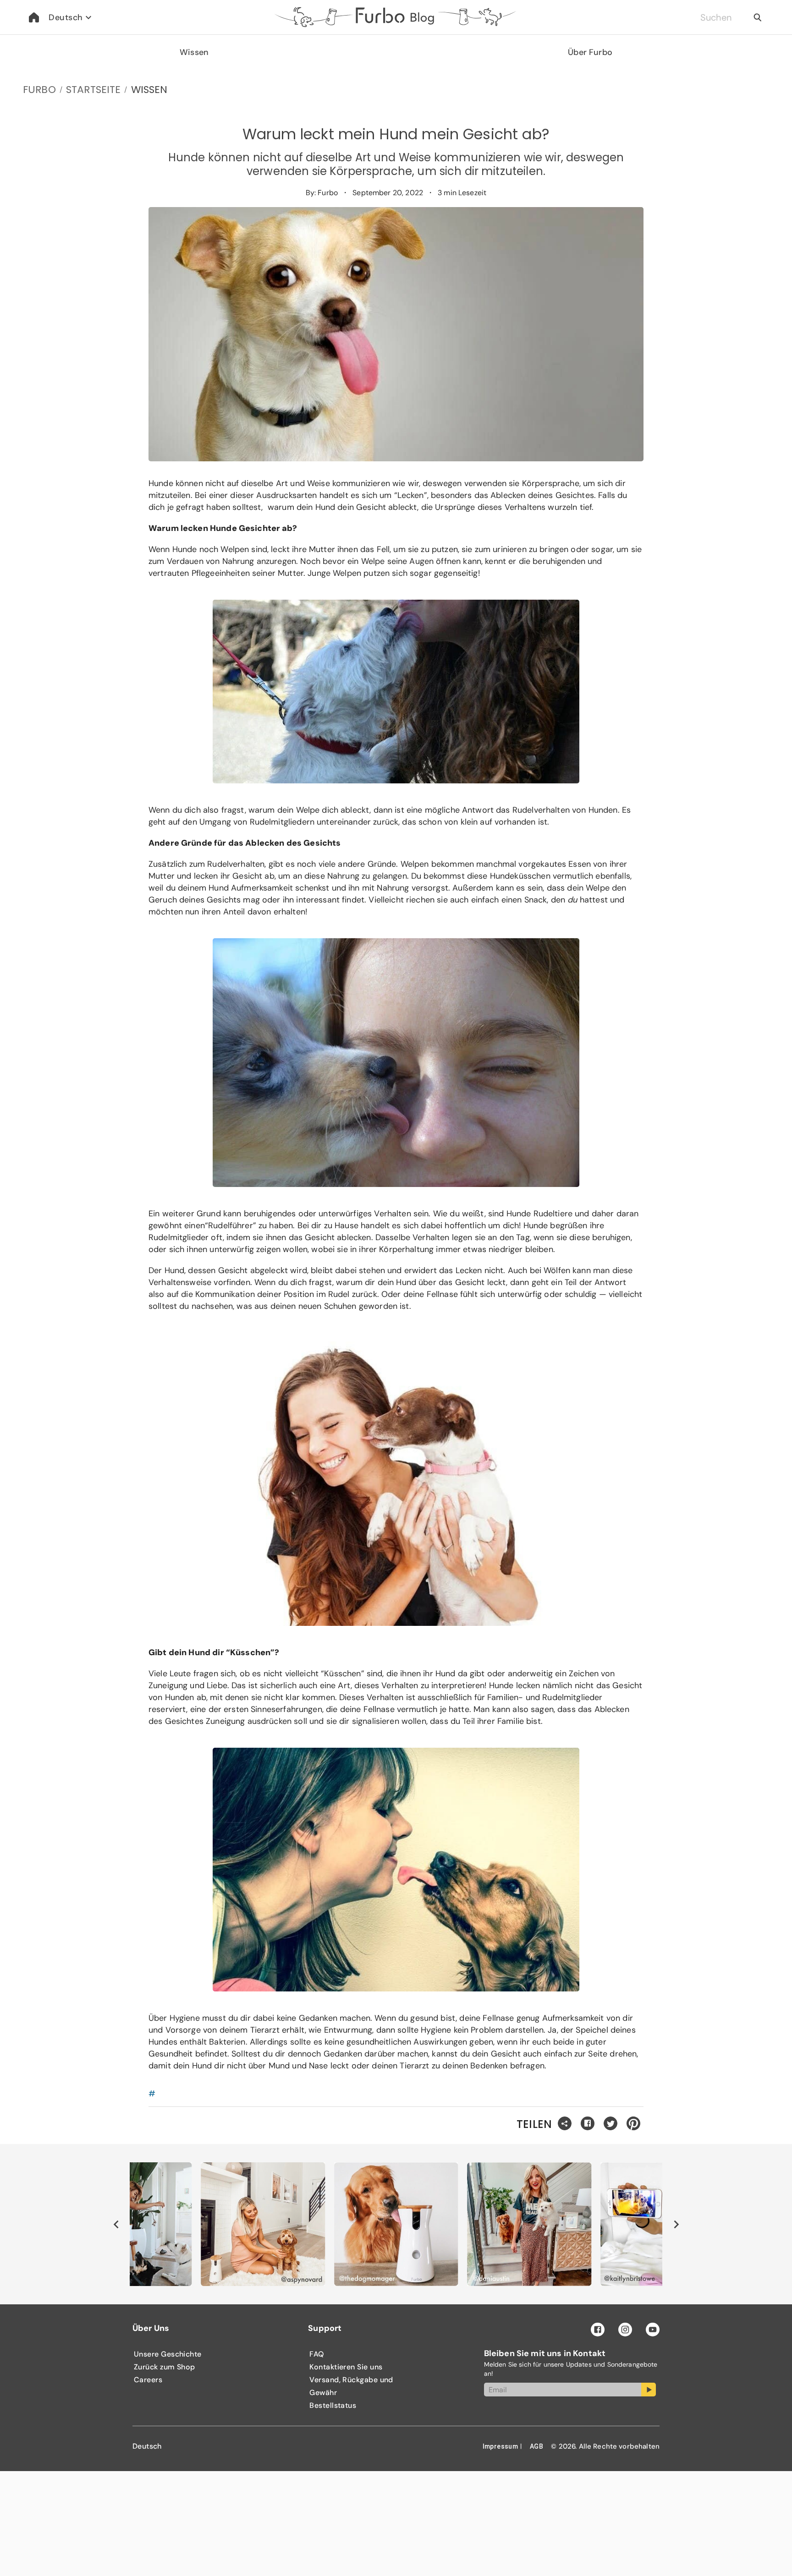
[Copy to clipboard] (565, 2124)
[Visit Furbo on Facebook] (598, 2330)
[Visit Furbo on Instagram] (625, 2330)
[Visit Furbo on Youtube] (653, 2330)
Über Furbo (590, 52)
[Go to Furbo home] (34, 17)
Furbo (39, 90)
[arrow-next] (676, 2224)
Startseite (93, 90)
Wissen (194, 52)
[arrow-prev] (116, 2224)
